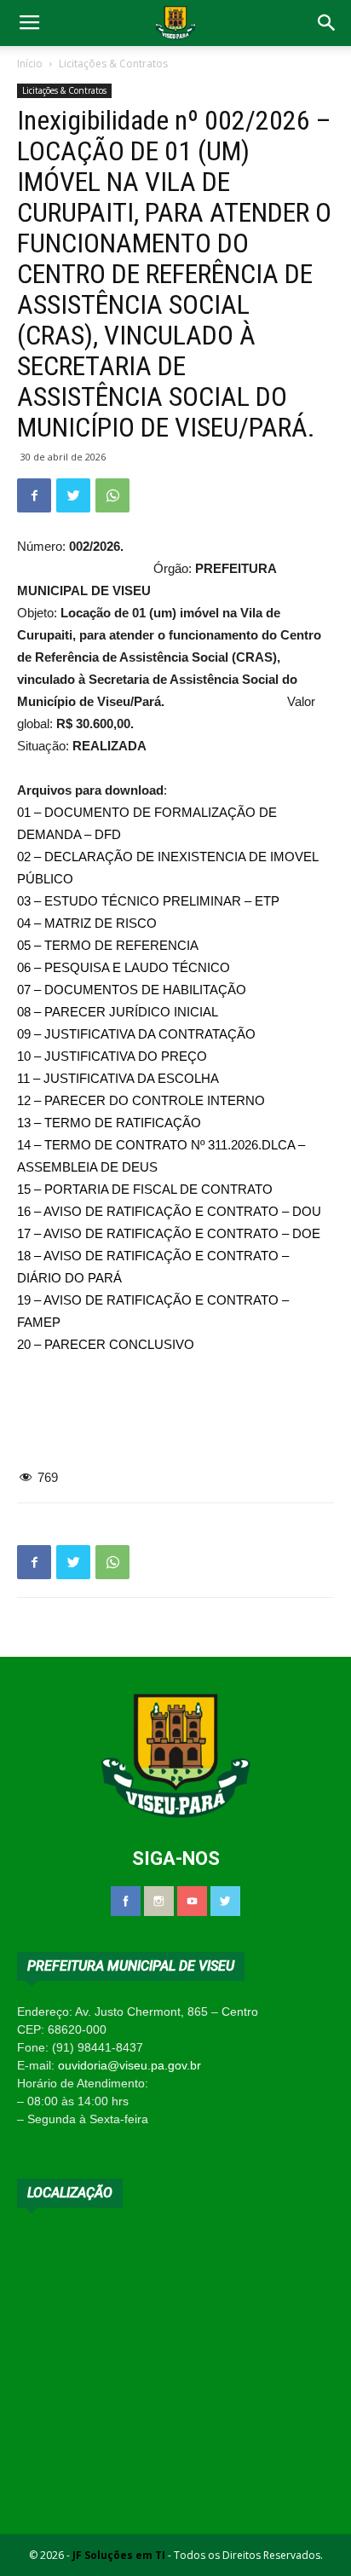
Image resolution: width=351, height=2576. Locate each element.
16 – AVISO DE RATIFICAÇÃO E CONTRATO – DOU (169, 1211)
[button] (327, 23)
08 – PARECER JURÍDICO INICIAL (118, 1012)
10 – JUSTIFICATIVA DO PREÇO (112, 1056)
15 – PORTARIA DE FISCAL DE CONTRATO (145, 1189)
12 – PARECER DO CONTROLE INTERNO (141, 1100)
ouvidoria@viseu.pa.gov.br (129, 2065)
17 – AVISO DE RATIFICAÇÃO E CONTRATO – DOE (169, 1233)
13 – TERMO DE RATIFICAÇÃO (109, 1123)
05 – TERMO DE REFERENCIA (108, 945)
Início (30, 64)
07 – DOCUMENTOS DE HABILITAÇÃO (132, 990)
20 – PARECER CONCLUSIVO (106, 1344)
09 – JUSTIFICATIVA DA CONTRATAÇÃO (136, 1034)
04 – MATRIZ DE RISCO (87, 923)
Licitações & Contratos (113, 64)
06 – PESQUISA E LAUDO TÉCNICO (124, 967)
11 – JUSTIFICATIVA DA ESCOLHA (118, 1078)
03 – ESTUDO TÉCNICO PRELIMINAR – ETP (148, 901)
